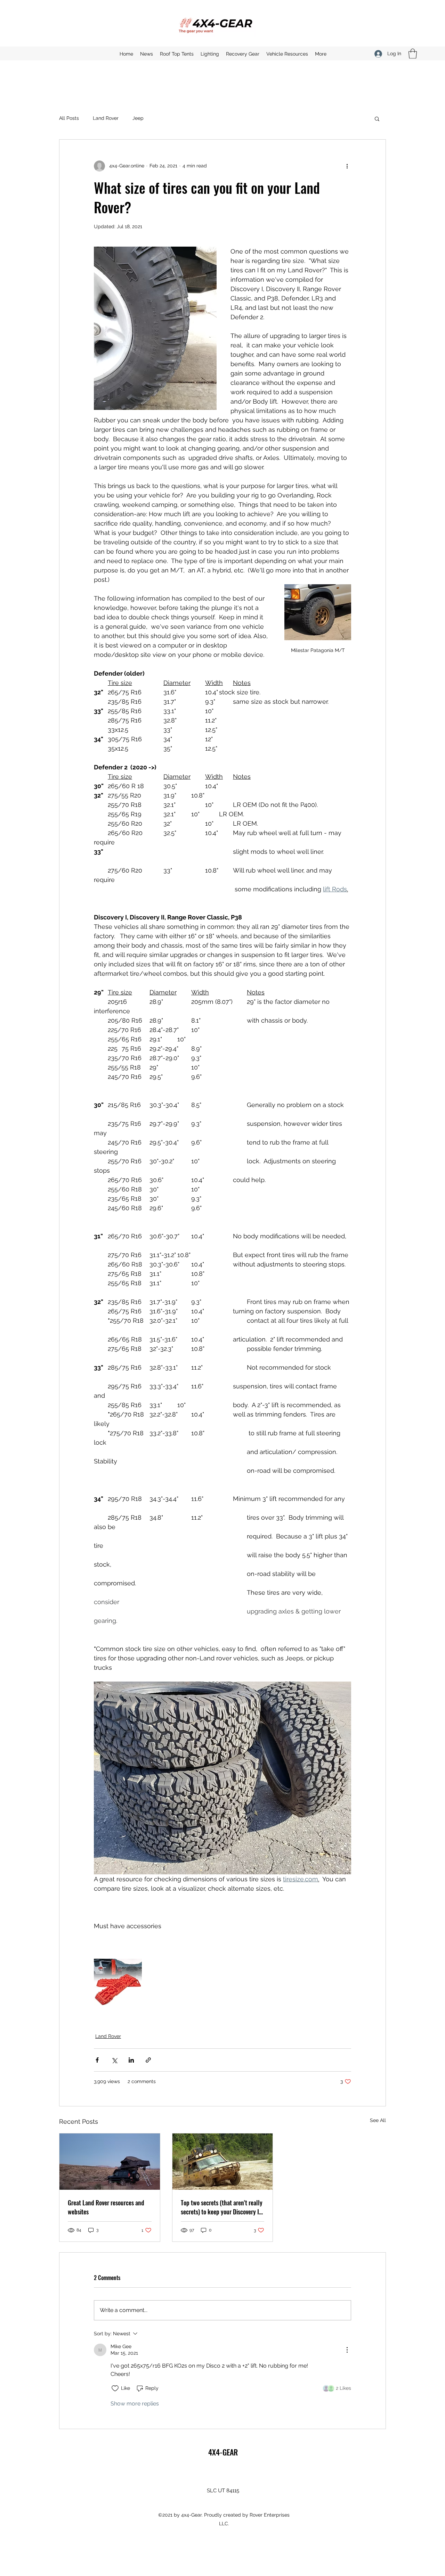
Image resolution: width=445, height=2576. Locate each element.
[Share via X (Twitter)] (114, 2060)
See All (378, 2120)
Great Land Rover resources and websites (106, 2207)
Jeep (138, 118)
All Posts (69, 118)
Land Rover (106, 118)
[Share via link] (148, 2060)
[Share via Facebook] (97, 2060)
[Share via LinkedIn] (131, 2060)
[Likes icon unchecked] (115, 2388)
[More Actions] (347, 2350)
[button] (413, 54)
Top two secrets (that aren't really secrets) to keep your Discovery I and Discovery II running (222, 2207)
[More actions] (347, 166)
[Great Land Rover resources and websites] (110, 2162)
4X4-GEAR (223, 2452)
